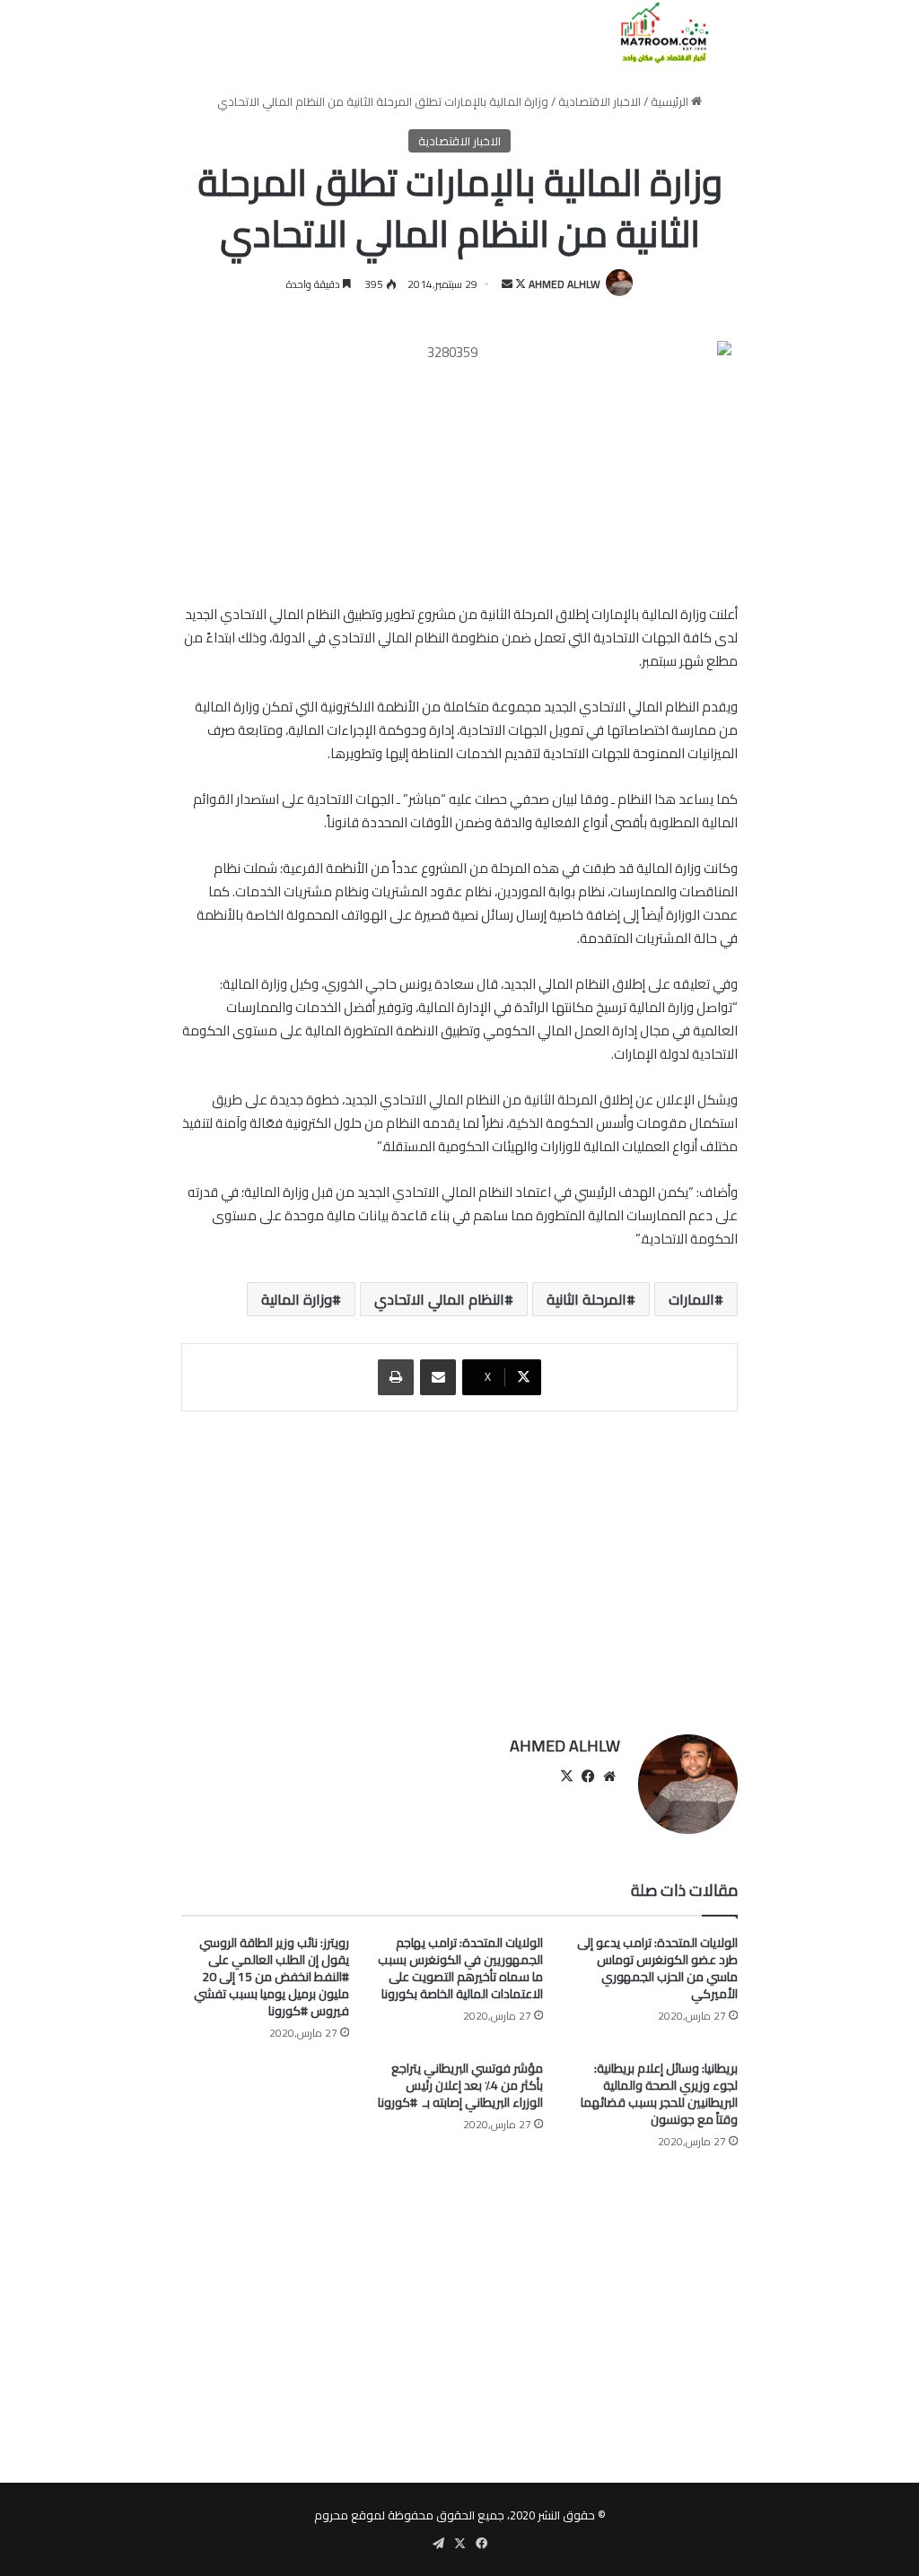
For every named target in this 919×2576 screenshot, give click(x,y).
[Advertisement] (459, 1564)
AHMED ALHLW (565, 284)
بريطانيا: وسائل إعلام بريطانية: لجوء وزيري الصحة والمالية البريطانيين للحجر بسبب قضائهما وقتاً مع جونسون (659, 2094)
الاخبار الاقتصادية (600, 101)
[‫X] (566, 1777)
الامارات (691, 1299)
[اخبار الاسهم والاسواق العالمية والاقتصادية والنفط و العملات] (654, 33)
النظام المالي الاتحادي (439, 1299)
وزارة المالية (297, 1299)
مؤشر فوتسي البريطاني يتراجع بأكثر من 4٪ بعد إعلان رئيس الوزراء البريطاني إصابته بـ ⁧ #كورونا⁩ (460, 2085)
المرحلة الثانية (586, 1299)
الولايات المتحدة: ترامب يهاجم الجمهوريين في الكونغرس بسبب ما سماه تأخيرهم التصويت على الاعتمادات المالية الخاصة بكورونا (460, 1968)
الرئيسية (671, 101)
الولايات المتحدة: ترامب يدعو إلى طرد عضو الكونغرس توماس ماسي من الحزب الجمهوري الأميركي (657, 1968)
